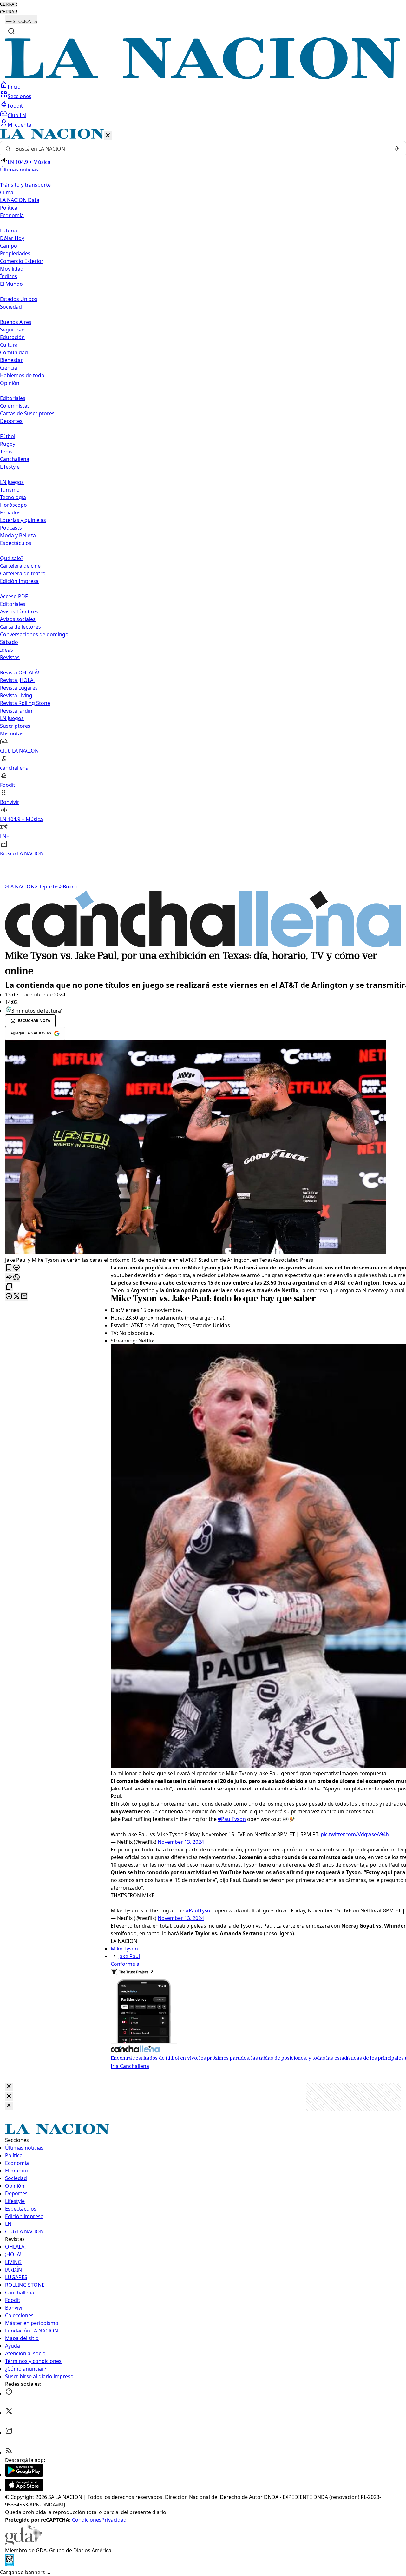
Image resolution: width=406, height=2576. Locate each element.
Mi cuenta (20, 125)
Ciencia (9, 368)
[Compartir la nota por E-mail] (24, 1297)
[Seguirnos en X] (9, 2413)
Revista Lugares (19, 688)
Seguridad (12, 330)
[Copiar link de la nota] (9, 1287)
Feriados (10, 512)
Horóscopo (13, 505)
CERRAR (9, 4)
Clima (7, 192)
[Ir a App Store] (24, 2489)
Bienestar (11, 360)
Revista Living (16, 695)
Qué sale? (12, 558)
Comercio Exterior (22, 261)
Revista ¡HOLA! (17, 680)
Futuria (9, 231)
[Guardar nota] (9, 1268)
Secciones (20, 96)
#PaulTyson (232, 1819)
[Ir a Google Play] (24, 2475)
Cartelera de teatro (23, 573)
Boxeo (69, 887)
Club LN (17, 115)
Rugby (8, 444)
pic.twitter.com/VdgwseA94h (355, 1834)
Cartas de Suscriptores (27, 413)
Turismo (10, 490)
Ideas (7, 650)
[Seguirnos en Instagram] (9, 2433)
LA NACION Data (20, 200)
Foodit (15, 106)
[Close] (9, 2087)
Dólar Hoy (12, 238)
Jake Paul (129, 1956)
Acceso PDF (14, 596)
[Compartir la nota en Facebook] (9, 1297)
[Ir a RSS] (9, 2452)
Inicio (14, 87)
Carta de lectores (20, 627)
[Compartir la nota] (9, 1278)
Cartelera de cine (20, 566)
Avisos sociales (18, 619)
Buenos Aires (16, 322)
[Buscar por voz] (397, 149)
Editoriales (13, 398)
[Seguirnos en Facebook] (9, 2393)
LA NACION (20, 887)
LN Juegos (12, 482)
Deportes (47, 887)
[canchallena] (203, 945)
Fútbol (8, 436)
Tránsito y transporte (25, 185)
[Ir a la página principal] (203, 77)
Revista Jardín (16, 711)
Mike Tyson (124, 1949)
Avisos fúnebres (19, 612)
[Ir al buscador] (11, 31)
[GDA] (23, 2543)
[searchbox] (200, 149)
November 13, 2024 (181, 1842)
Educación (12, 337)
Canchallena (15, 459)
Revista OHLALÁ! (20, 672)
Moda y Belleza (18, 535)
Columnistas (15, 406)
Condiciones (87, 2520)
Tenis (6, 452)
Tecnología (13, 497)
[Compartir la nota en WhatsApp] (16, 1278)
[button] (203, 493)
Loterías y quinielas (23, 520)
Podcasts (11, 528)
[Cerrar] (108, 136)
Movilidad (12, 269)
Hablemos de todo (22, 375)
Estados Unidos (19, 299)
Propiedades (15, 253)
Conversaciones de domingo (34, 634)
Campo (9, 246)
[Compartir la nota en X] (16, 1297)
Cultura (9, 345)
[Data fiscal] (10, 2565)
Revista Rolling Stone (25, 703)
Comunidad (14, 352)
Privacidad (114, 2520)
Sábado (9, 642)
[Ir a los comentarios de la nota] (16, 1268)
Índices (9, 276)
